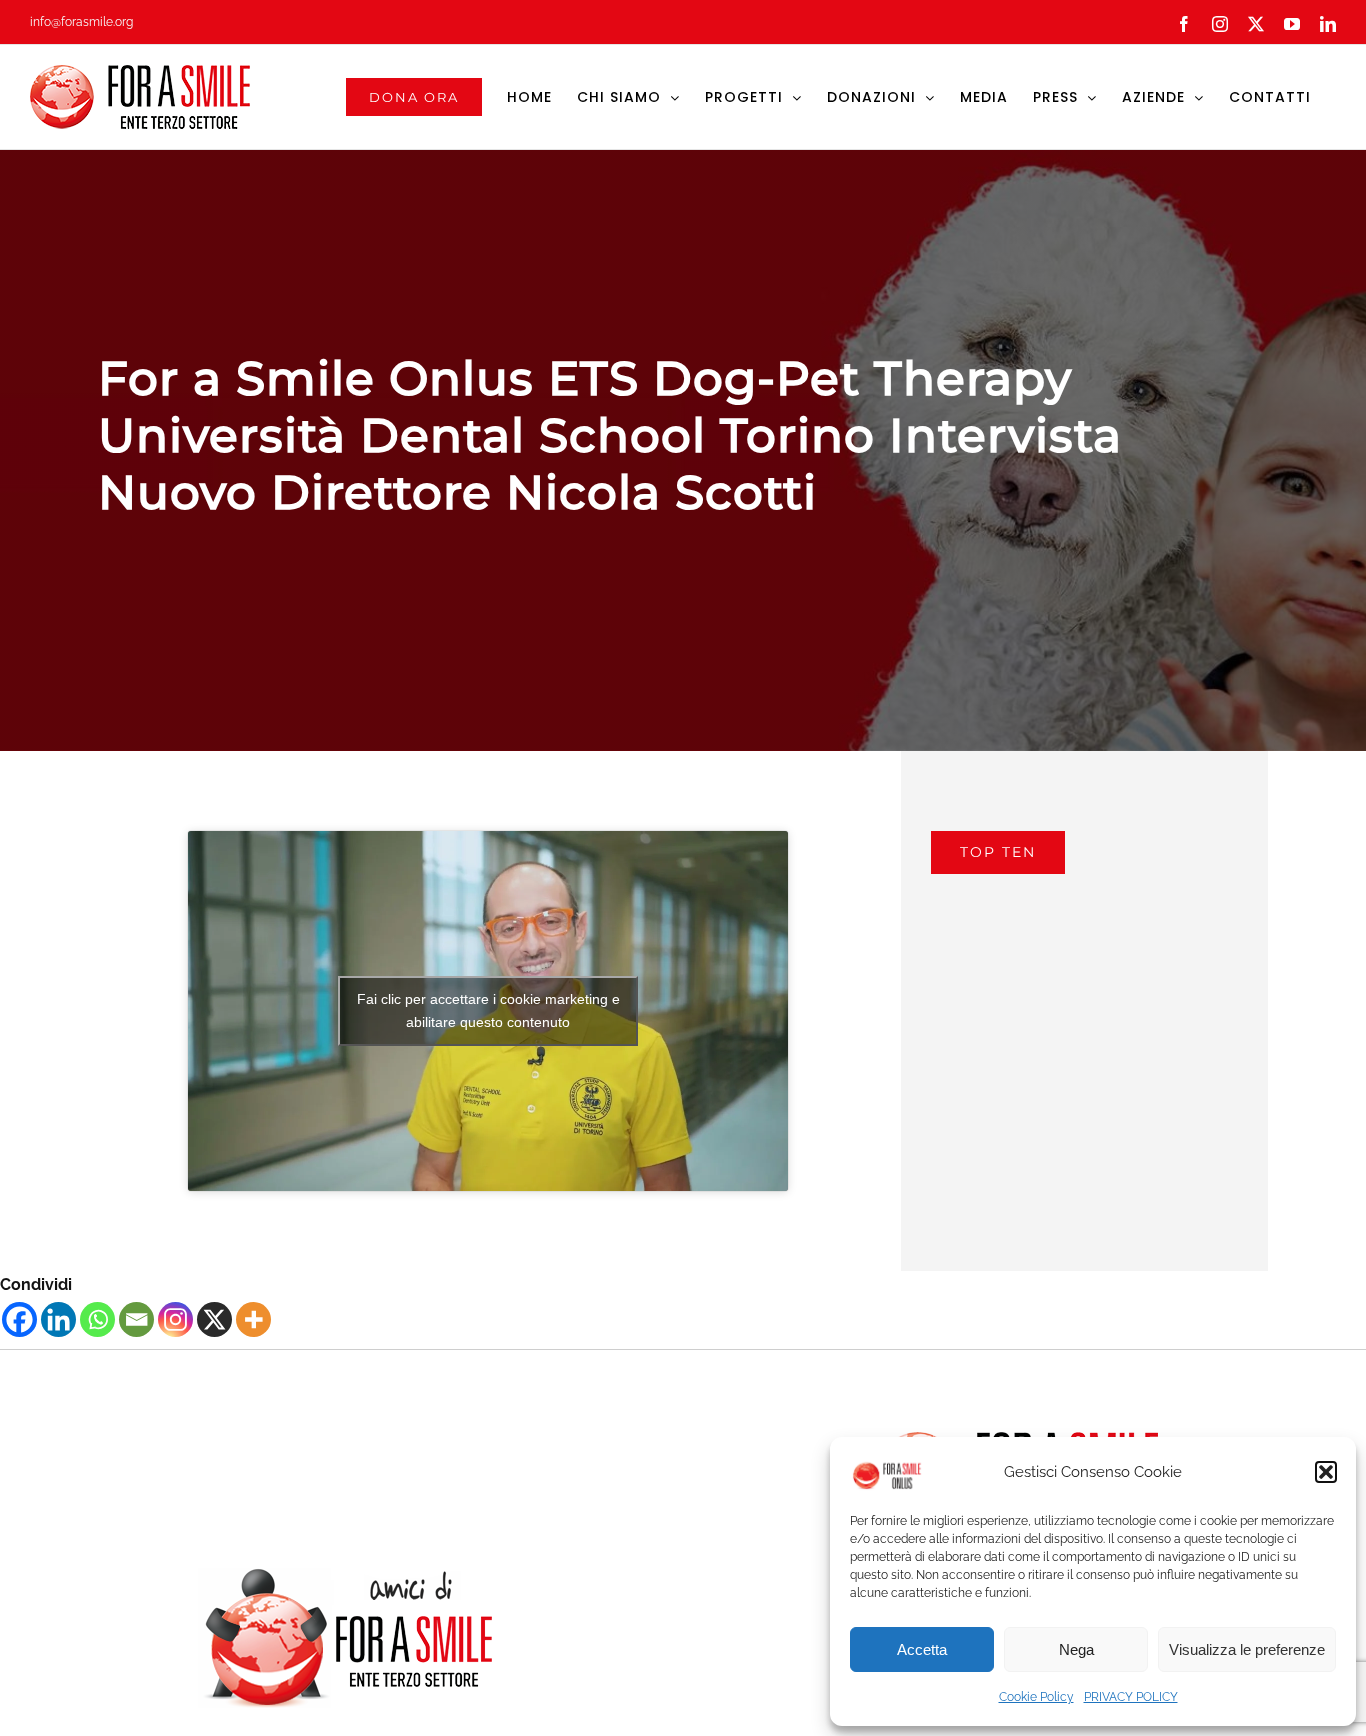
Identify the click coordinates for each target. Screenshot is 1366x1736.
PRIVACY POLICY (1131, 1697)
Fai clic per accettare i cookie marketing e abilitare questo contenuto (488, 1010)
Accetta (922, 1649)
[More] (253, 1319)
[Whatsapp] (97, 1319)
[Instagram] (175, 1319)
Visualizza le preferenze (1247, 1649)
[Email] (136, 1319)
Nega (1076, 1649)
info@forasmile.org (81, 22)
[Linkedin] (58, 1319)
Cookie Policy (1036, 1697)
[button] (1326, 1472)
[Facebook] (19, 1319)
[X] (214, 1319)
